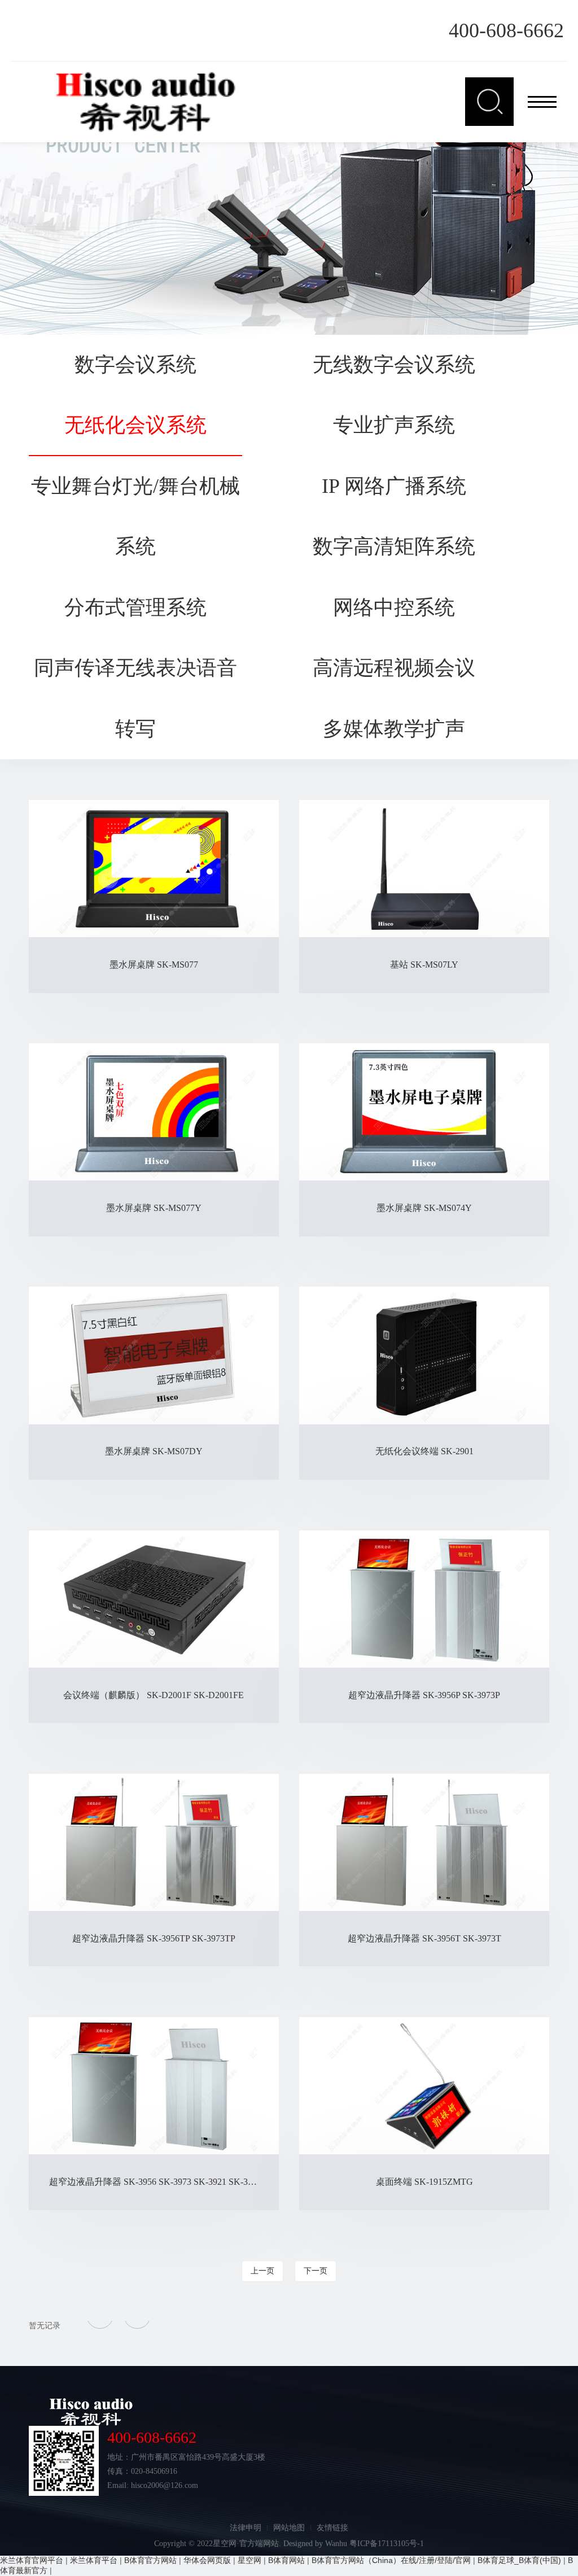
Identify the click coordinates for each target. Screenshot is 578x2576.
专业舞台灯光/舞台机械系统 (135, 517)
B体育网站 (286, 2560)
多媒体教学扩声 (394, 729)
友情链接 (332, 2528)
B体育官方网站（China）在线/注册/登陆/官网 (391, 2560)
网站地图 (289, 2528)
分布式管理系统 (135, 607)
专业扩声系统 (394, 425)
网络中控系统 (394, 607)
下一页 (316, 2271)
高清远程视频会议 (394, 668)
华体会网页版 (207, 2560)
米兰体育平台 (94, 2560)
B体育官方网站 (150, 2560)
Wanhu (336, 2544)
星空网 (249, 2560)
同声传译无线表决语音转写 (135, 698)
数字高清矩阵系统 (394, 546)
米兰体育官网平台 (32, 2560)
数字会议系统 (135, 365)
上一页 (262, 2271)
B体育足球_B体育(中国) (519, 2560)
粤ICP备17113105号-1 (387, 2544)
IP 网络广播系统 (394, 486)
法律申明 (246, 2528)
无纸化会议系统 (135, 425)
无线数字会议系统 (394, 365)
